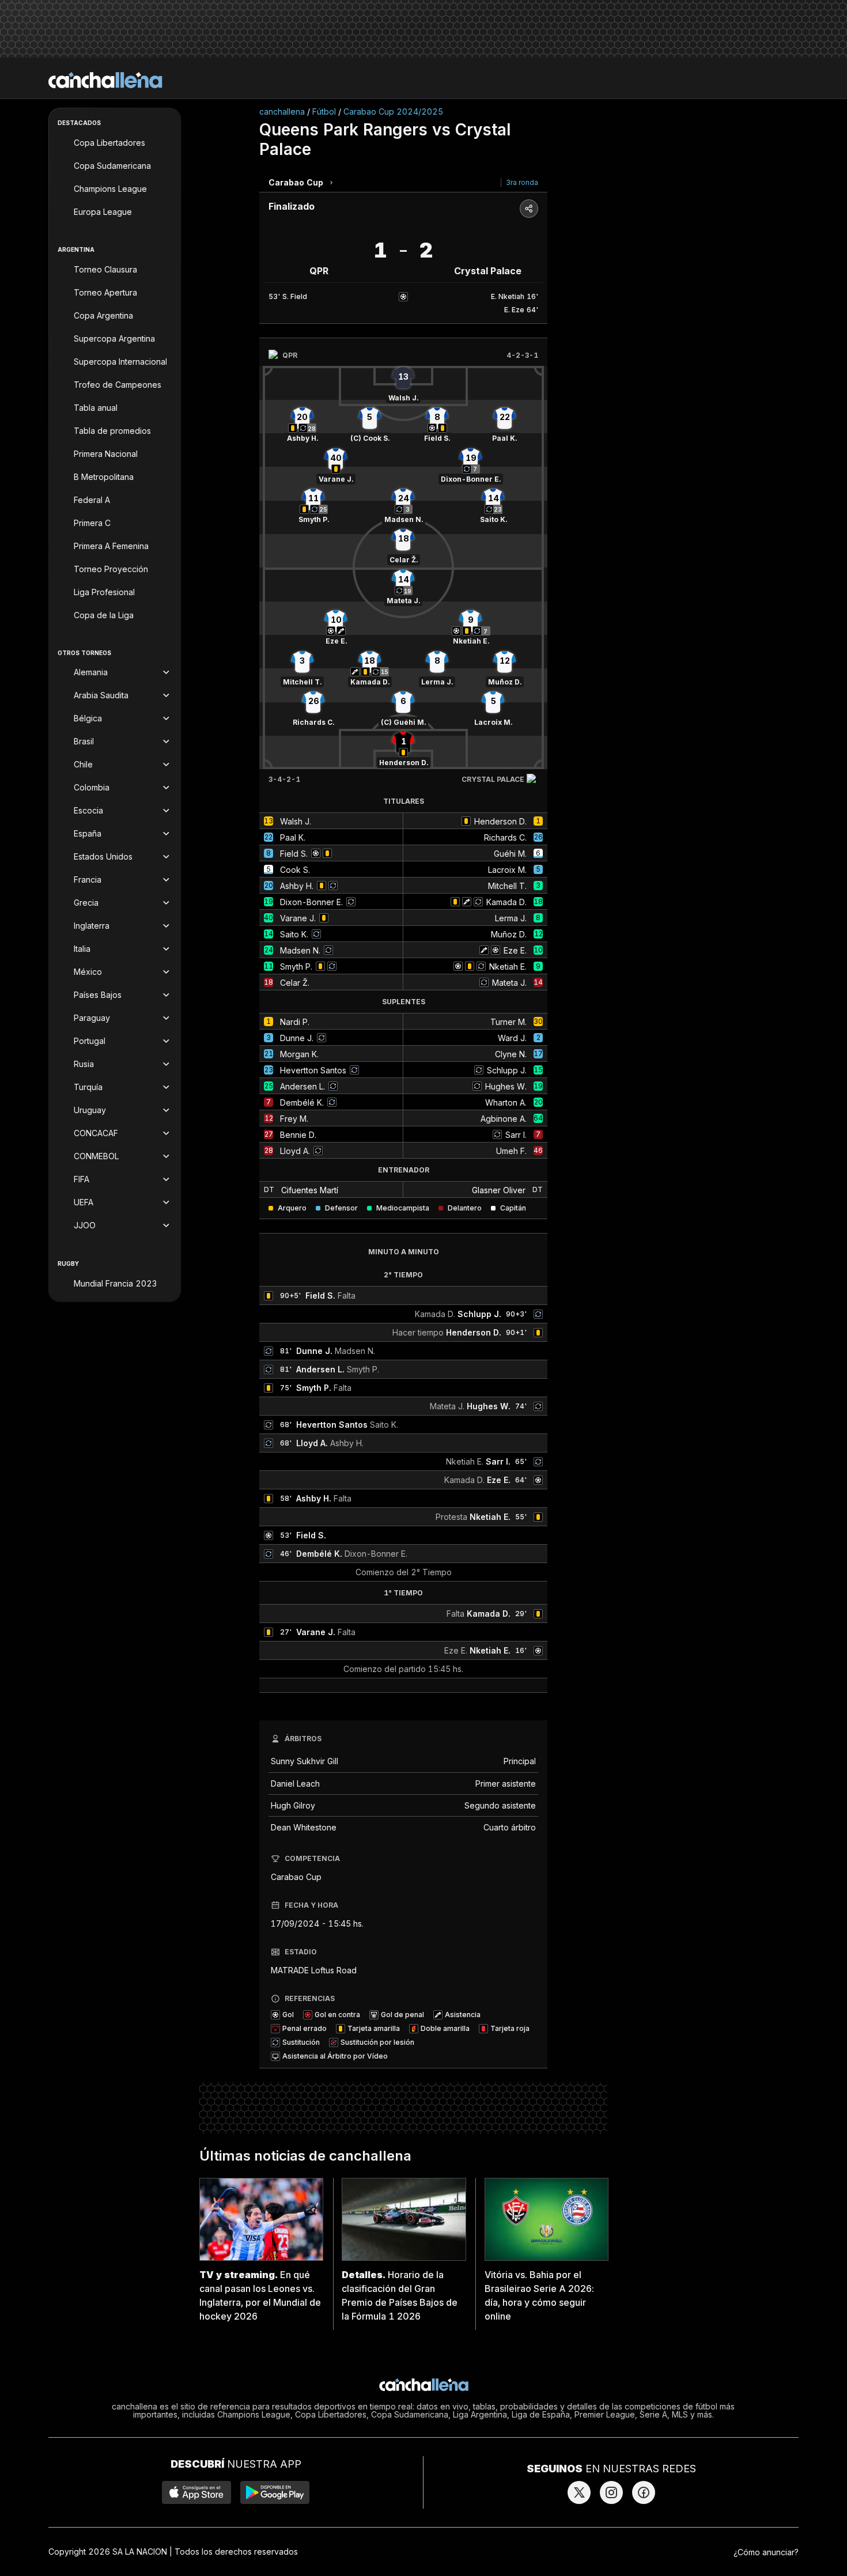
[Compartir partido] (529, 209)
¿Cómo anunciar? (766, 2552)
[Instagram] (611, 2492)
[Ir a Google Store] (275, 2492)
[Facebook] (644, 2492)
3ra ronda (522, 182)
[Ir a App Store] (196, 2492)
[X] (579, 2492)
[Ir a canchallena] (105, 80)
